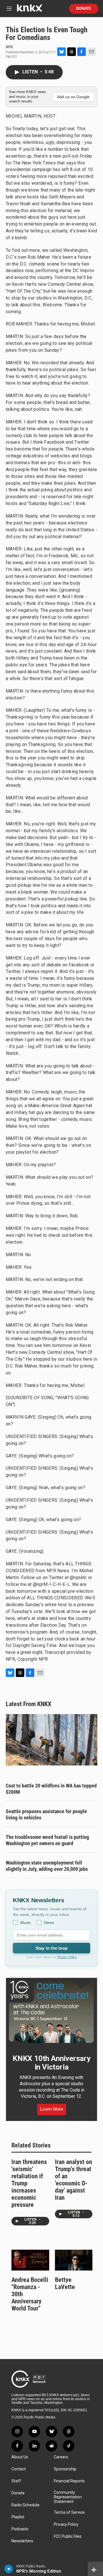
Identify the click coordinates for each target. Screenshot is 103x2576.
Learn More (52, 2109)
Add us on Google (73, 97)
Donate (84, 9)
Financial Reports (69, 2481)
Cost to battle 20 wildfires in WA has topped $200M (51, 1789)
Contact (19, 2469)
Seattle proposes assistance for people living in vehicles (46, 1814)
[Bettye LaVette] (74, 2260)
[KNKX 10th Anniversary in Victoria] (51, 2012)
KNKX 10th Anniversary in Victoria (51, 2063)
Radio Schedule (25, 2505)
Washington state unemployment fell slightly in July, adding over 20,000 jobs (47, 1866)
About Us (20, 2457)
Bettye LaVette (65, 2283)
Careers (61, 2457)
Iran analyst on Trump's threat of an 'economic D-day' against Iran (74, 2180)
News (49, 1923)
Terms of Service (69, 2512)
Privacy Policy (67, 1957)
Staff (16, 2481)
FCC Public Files (68, 2536)
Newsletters (22, 2541)
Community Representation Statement (68, 2497)
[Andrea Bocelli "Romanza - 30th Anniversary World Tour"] (30, 2260)
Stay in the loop (51, 1948)
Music (26, 1923)
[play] (9, 2569)
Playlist (18, 2517)
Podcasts (20, 2529)
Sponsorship (65, 2469)
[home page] (29, 10)
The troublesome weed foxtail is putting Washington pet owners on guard (47, 1840)
